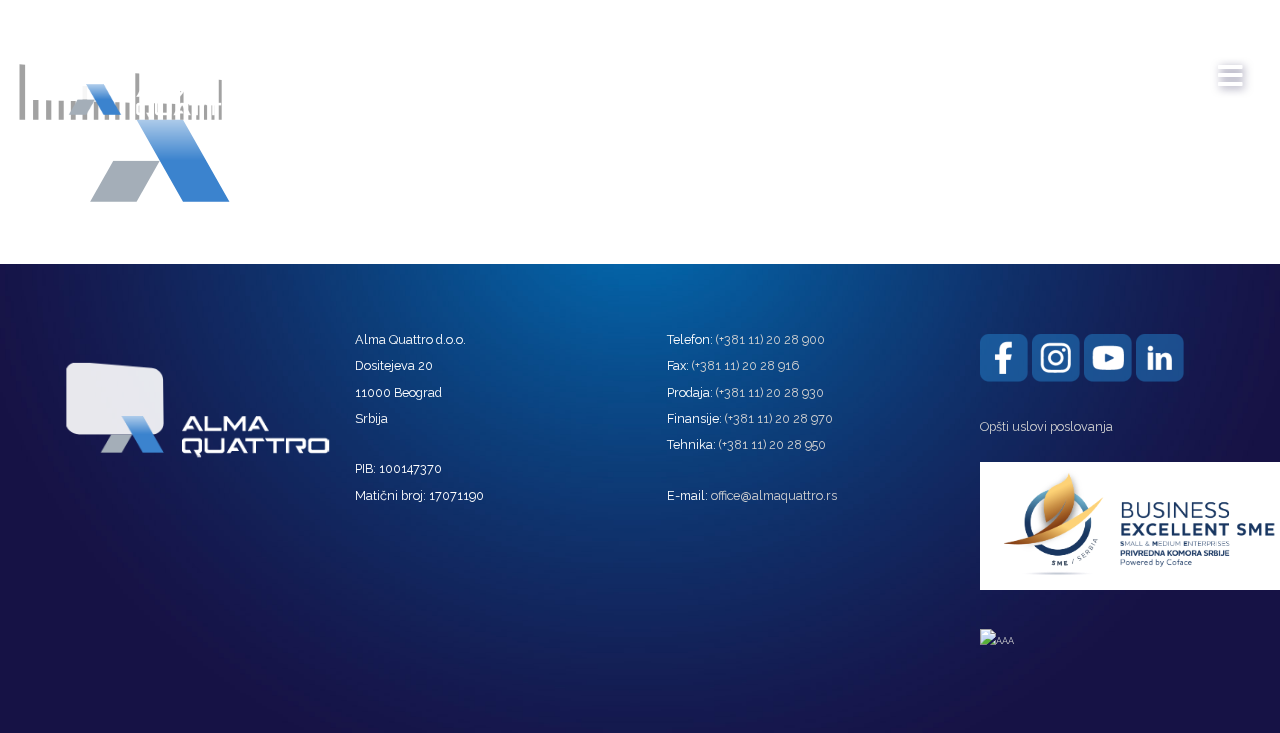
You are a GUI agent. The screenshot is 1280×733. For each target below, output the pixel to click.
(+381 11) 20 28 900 (770, 339)
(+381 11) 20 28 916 (745, 365)
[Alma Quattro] (140, 68)
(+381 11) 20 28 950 (772, 444)
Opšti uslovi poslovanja (1046, 426)
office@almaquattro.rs (774, 495)
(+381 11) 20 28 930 (770, 392)
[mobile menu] (1231, 66)
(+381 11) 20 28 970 (779, 418)
